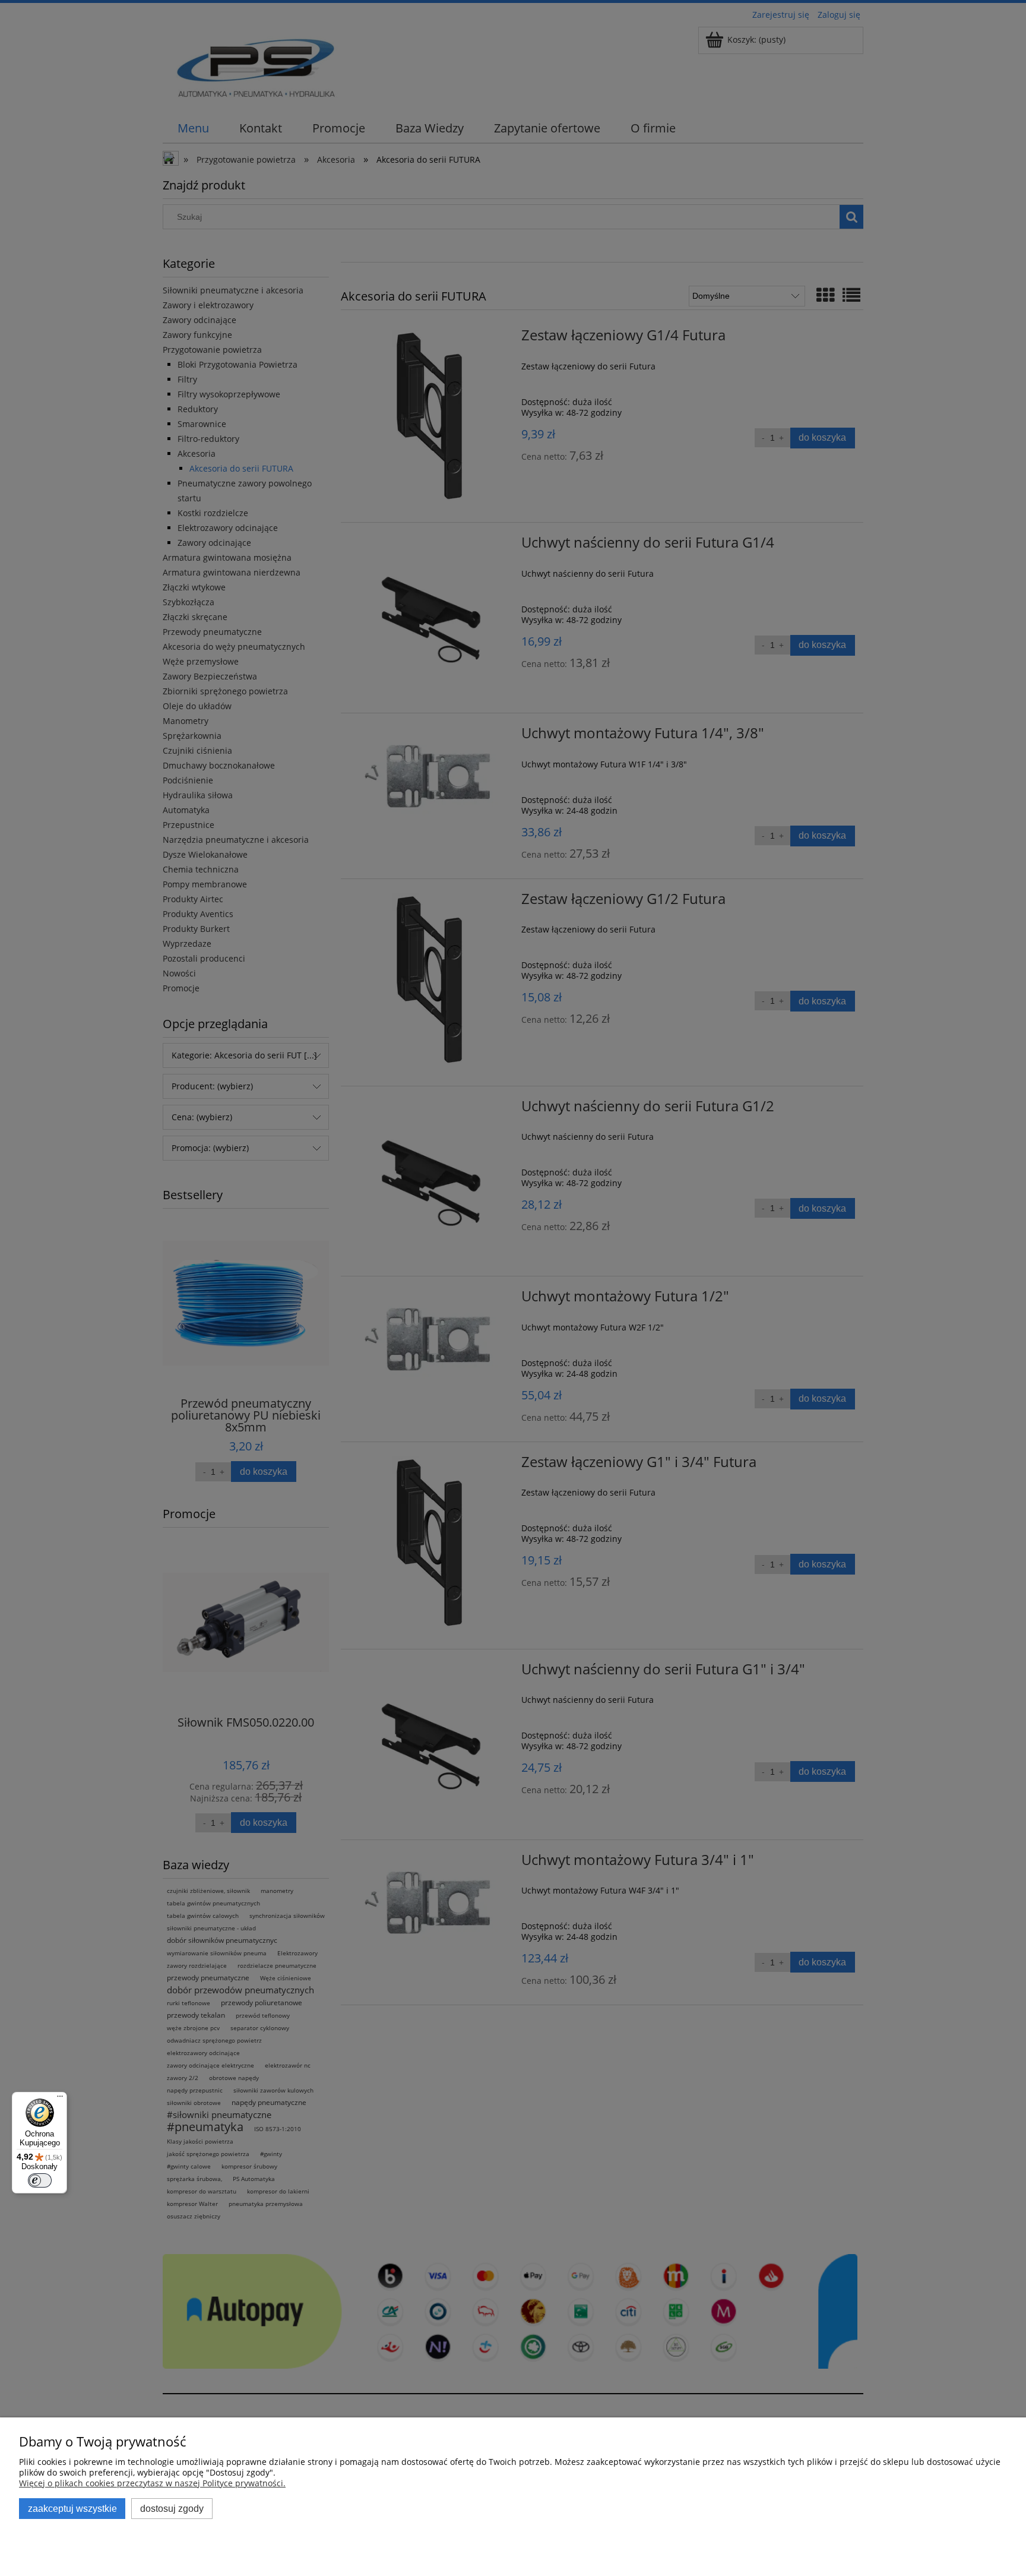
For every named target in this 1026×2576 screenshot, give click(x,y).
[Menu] (60, 2099)
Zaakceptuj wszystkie (72, 2508)
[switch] (40, 2180)
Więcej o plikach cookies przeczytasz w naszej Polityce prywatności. (152, 2483)
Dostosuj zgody (172, 2508)
